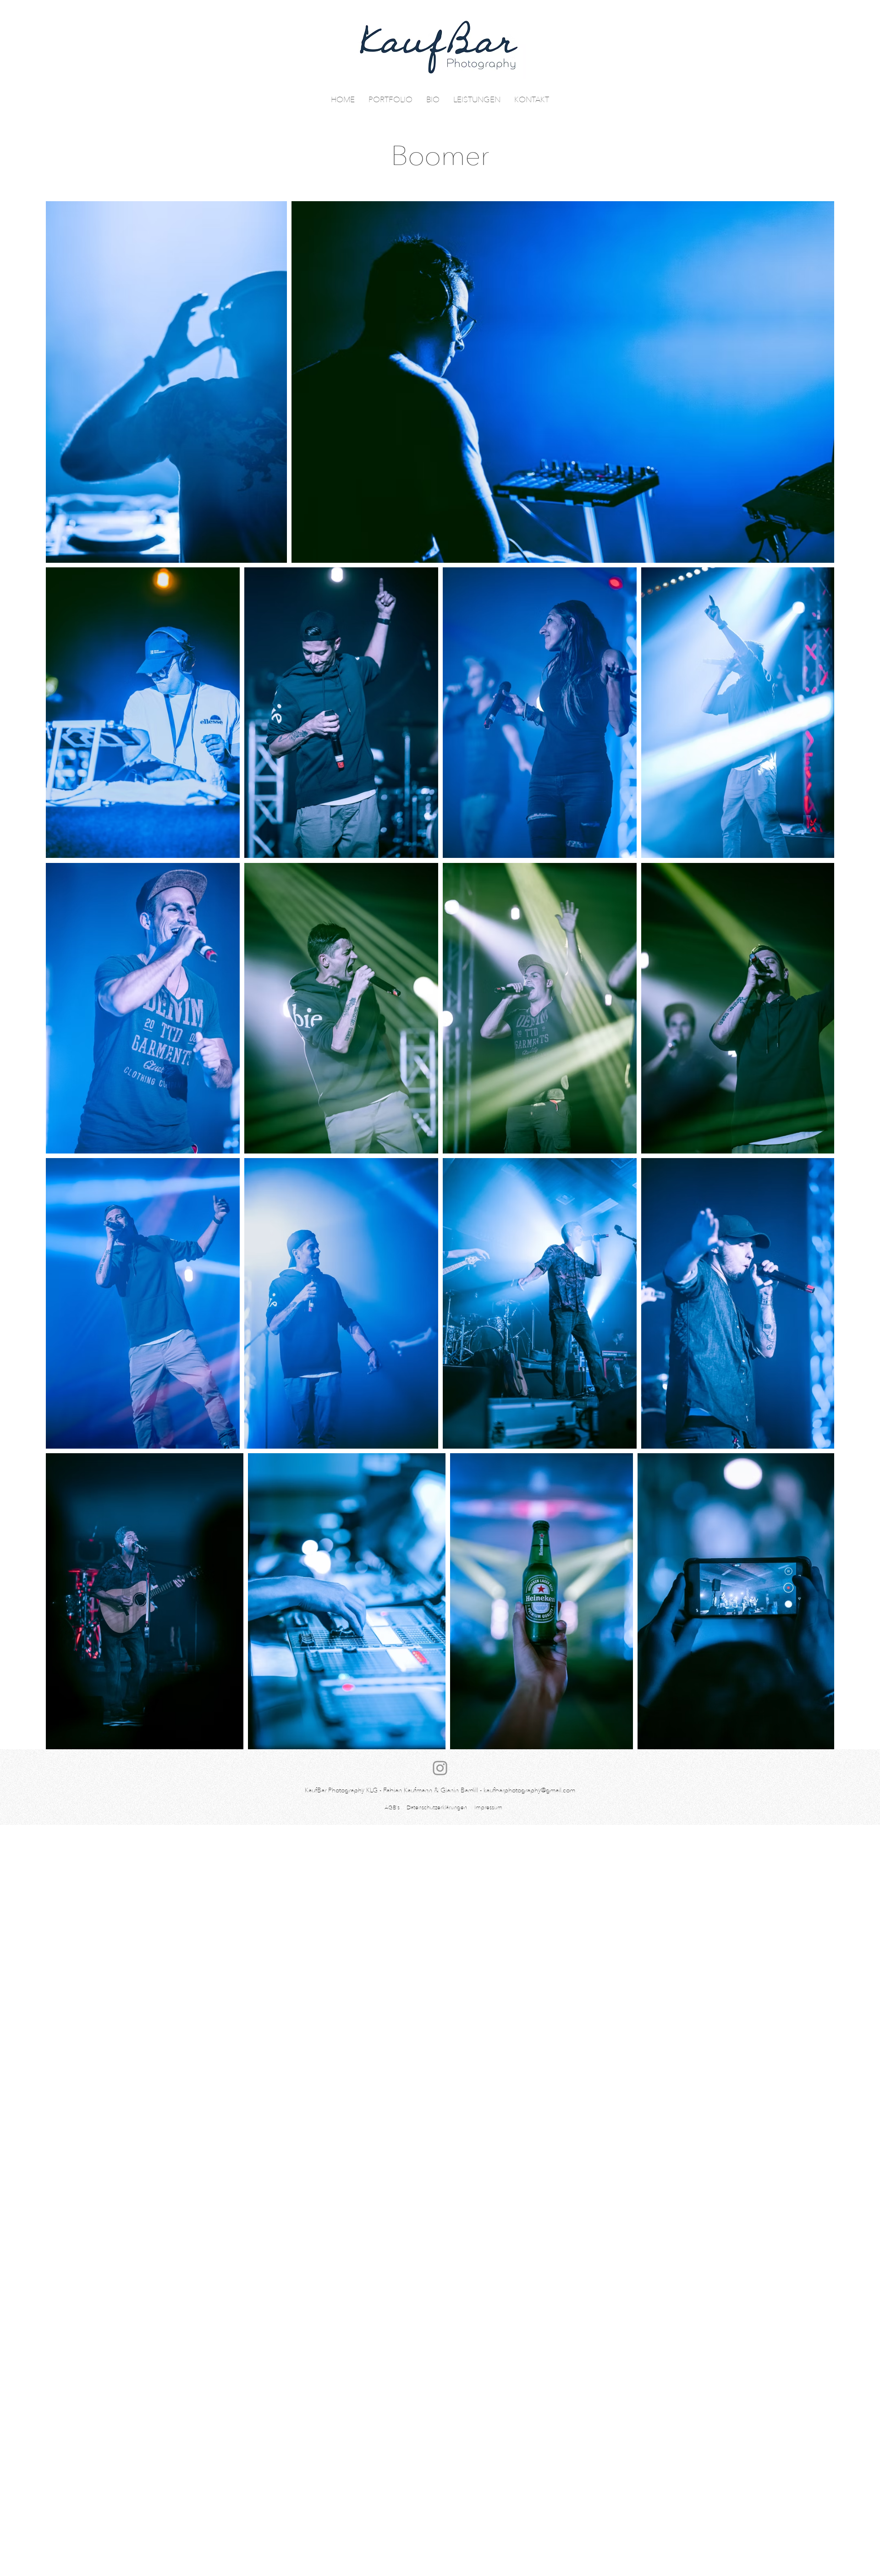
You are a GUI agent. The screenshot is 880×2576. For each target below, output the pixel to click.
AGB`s (392, 1807)
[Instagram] (440, 1768)
